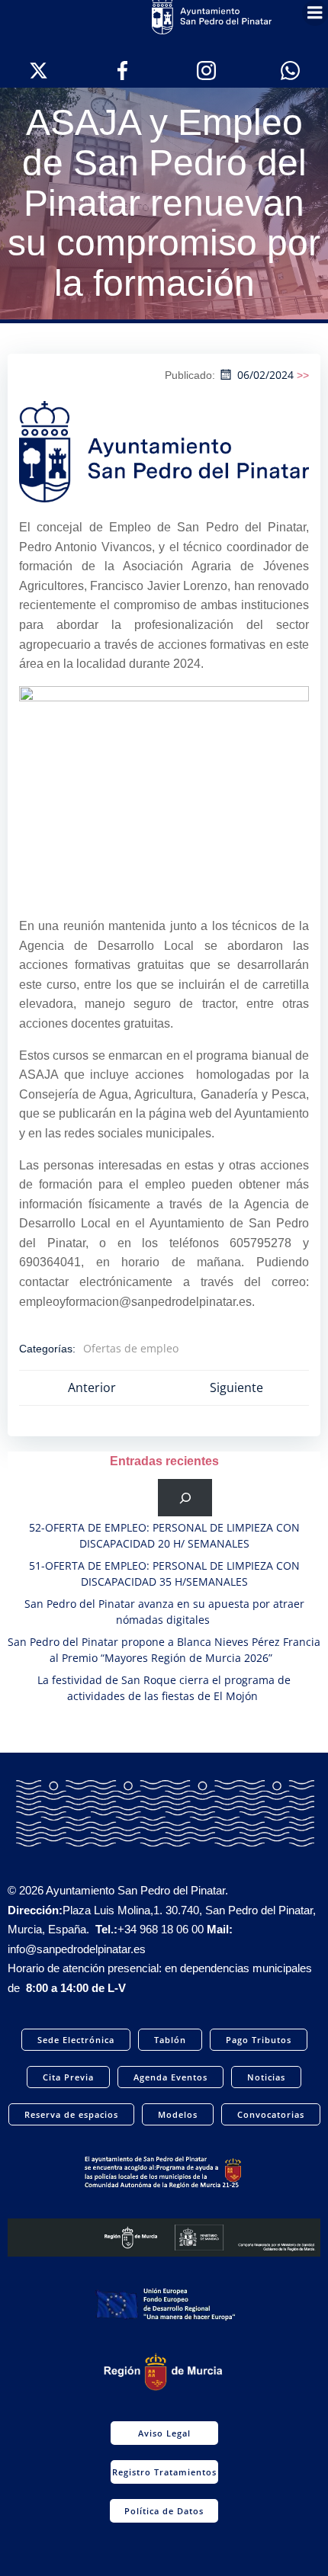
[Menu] (315, 13)
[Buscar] (185, 1498)
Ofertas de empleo (131, 1348)
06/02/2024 (265, 375)
